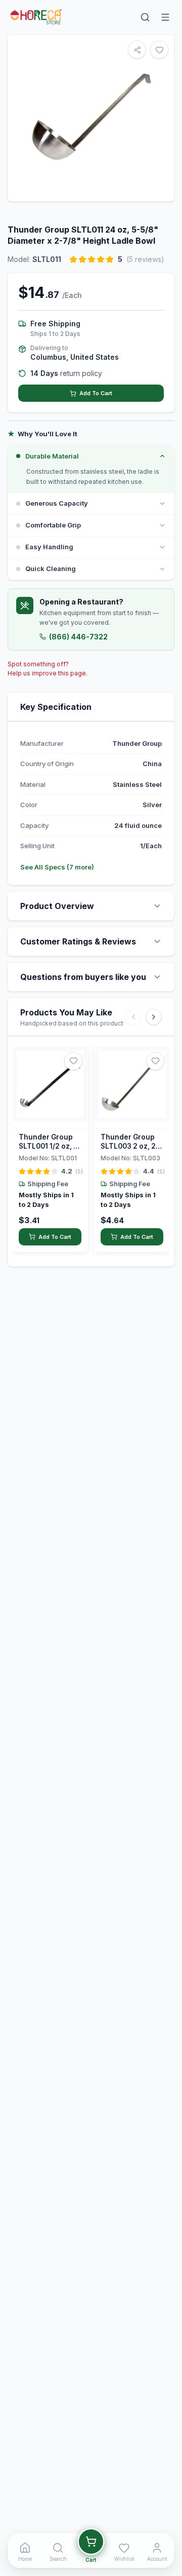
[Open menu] (165, 17)
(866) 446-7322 (78, 637)
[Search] (145, 17)
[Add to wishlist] (73, 1061)
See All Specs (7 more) (57, 867)
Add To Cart (96, 393)
